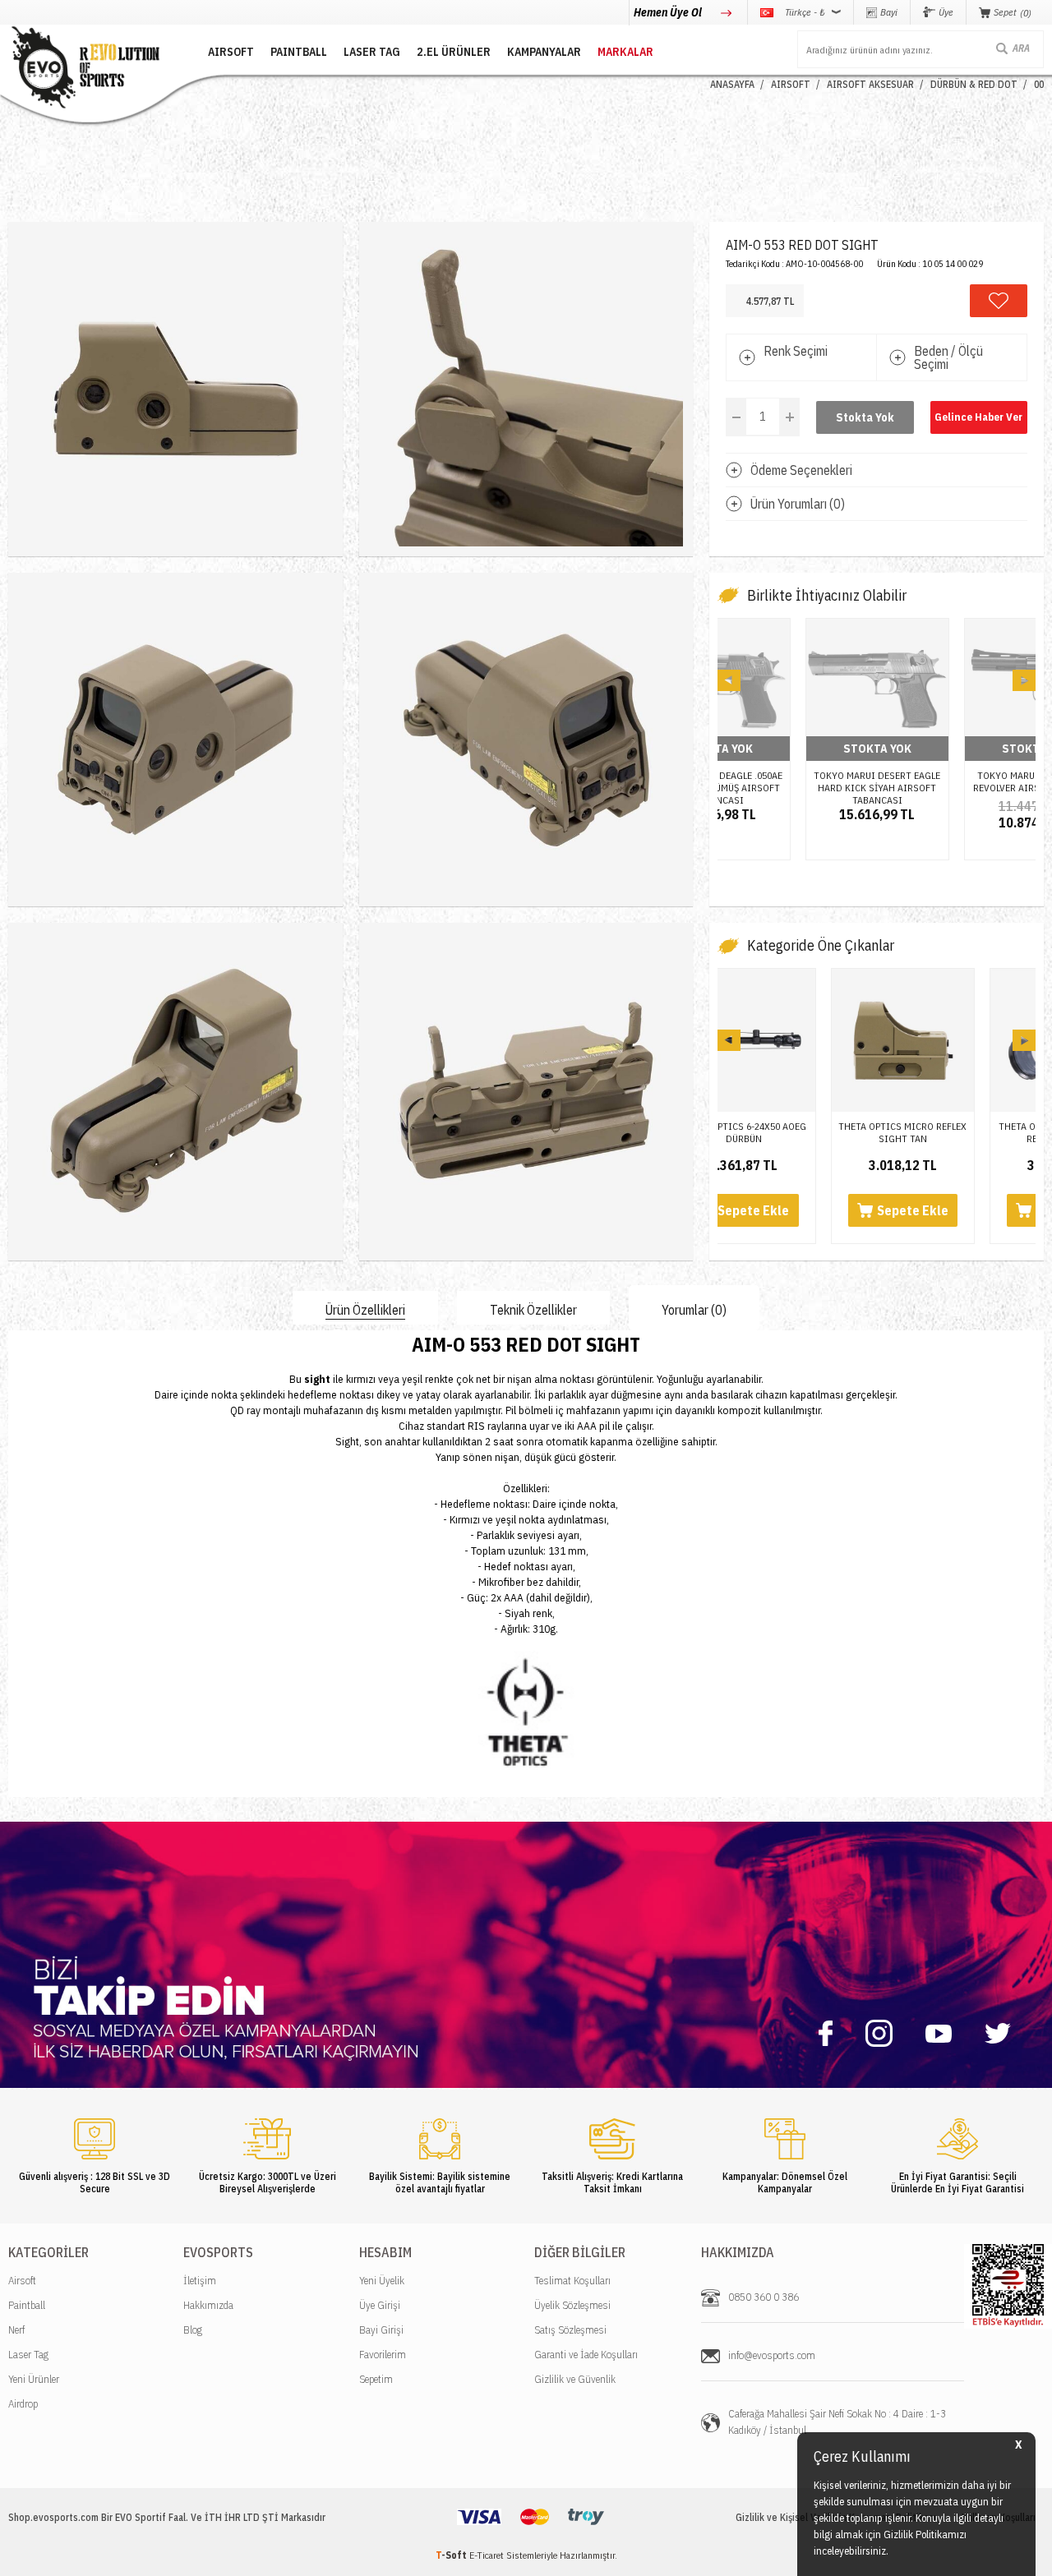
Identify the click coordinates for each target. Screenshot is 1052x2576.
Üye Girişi (380, 2305)
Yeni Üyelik (382, 2281)
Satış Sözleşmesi (570, 2330)
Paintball (27, 2305)
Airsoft (22, 2281)
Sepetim (376, 2379)
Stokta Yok (865, 417)
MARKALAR (625, 52)
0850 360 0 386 (764, 2297)
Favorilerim (383, 2355)
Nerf (16, 2330)
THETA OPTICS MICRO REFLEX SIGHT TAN (798, 1132)
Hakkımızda (208, 2305)
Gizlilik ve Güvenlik (575, 2379)
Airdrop (23, 2404)
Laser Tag (28, 2355)
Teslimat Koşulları (572, 2281)
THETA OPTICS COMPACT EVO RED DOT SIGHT (957, 1132)
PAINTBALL (299, 52)
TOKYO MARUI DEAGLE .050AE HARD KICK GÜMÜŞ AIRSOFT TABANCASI (798, 781)
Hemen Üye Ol (669, 12)
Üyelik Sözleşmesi (572, 2305)
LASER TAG (372, 52)
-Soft (452, 2555)
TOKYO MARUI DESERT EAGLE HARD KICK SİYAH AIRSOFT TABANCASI (957, 781)
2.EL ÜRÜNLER (454, 52)
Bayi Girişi (381, 2330)
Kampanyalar (544, 52)
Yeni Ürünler (34, 2379)
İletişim (200, 2281)
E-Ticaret (487, 2555)
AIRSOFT (231, 52)
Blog (193, 2330)
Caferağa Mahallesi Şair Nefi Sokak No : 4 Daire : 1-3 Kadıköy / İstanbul (837, 2422)
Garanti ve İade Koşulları (586, 2355)
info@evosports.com (772, 2355)
